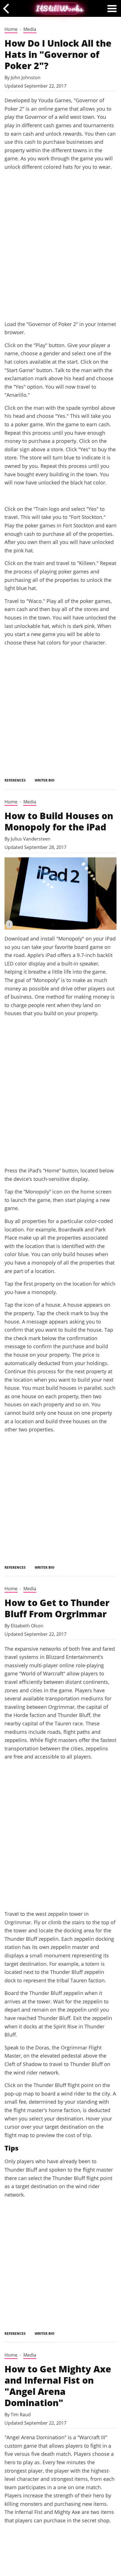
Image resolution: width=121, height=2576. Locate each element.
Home (11, 29)
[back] (8, 8)
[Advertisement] (60, 252)
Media (30, 29)
